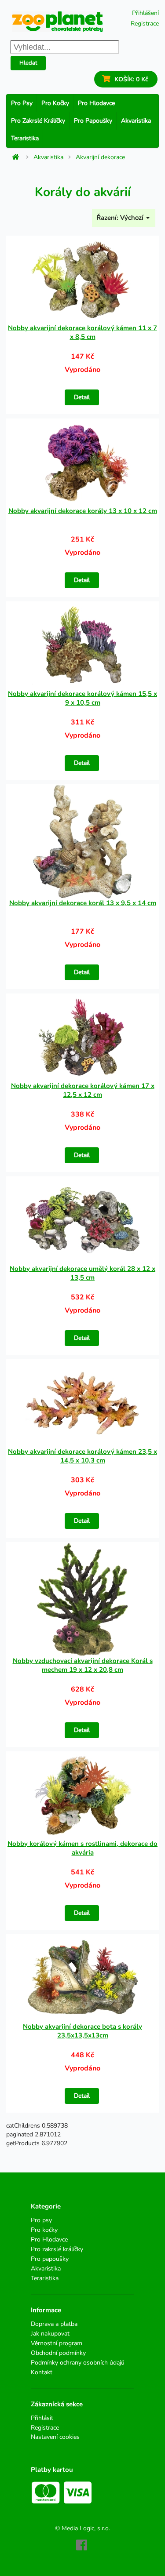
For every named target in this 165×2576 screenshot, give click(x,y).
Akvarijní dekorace (100, 157)
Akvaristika (136, 121)
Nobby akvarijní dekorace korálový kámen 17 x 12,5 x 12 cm (83, 1090)
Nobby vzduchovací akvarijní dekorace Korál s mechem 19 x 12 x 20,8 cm (83, 1665)
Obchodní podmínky (58, 2353)
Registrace (145, 24)
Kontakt (42, 2372)
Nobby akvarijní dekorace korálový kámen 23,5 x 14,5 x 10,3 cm (82, 1456)
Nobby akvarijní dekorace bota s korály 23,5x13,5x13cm (82, 2031)
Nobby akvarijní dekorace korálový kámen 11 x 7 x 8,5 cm (82, 332)
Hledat (28, 63)
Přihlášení (145, 13)
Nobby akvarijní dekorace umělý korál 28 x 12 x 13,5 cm (82, 1273)
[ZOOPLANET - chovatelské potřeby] (58, 22)
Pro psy (22, 103)
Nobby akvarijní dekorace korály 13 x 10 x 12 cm (83, 511)
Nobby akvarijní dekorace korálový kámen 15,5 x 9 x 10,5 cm (82, 698)
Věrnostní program (57, 2343)
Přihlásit (42, 2418)
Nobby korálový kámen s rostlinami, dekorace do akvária (82, 1848)
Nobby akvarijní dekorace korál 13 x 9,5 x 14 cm (83, 903)
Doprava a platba (54, 2324)
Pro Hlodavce (96, 103)
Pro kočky (55, 103)
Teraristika (25, 138)
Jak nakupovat (50, 2334)
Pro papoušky (93, 121)
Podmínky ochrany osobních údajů (78, 2363)
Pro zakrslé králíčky (38, 121)
